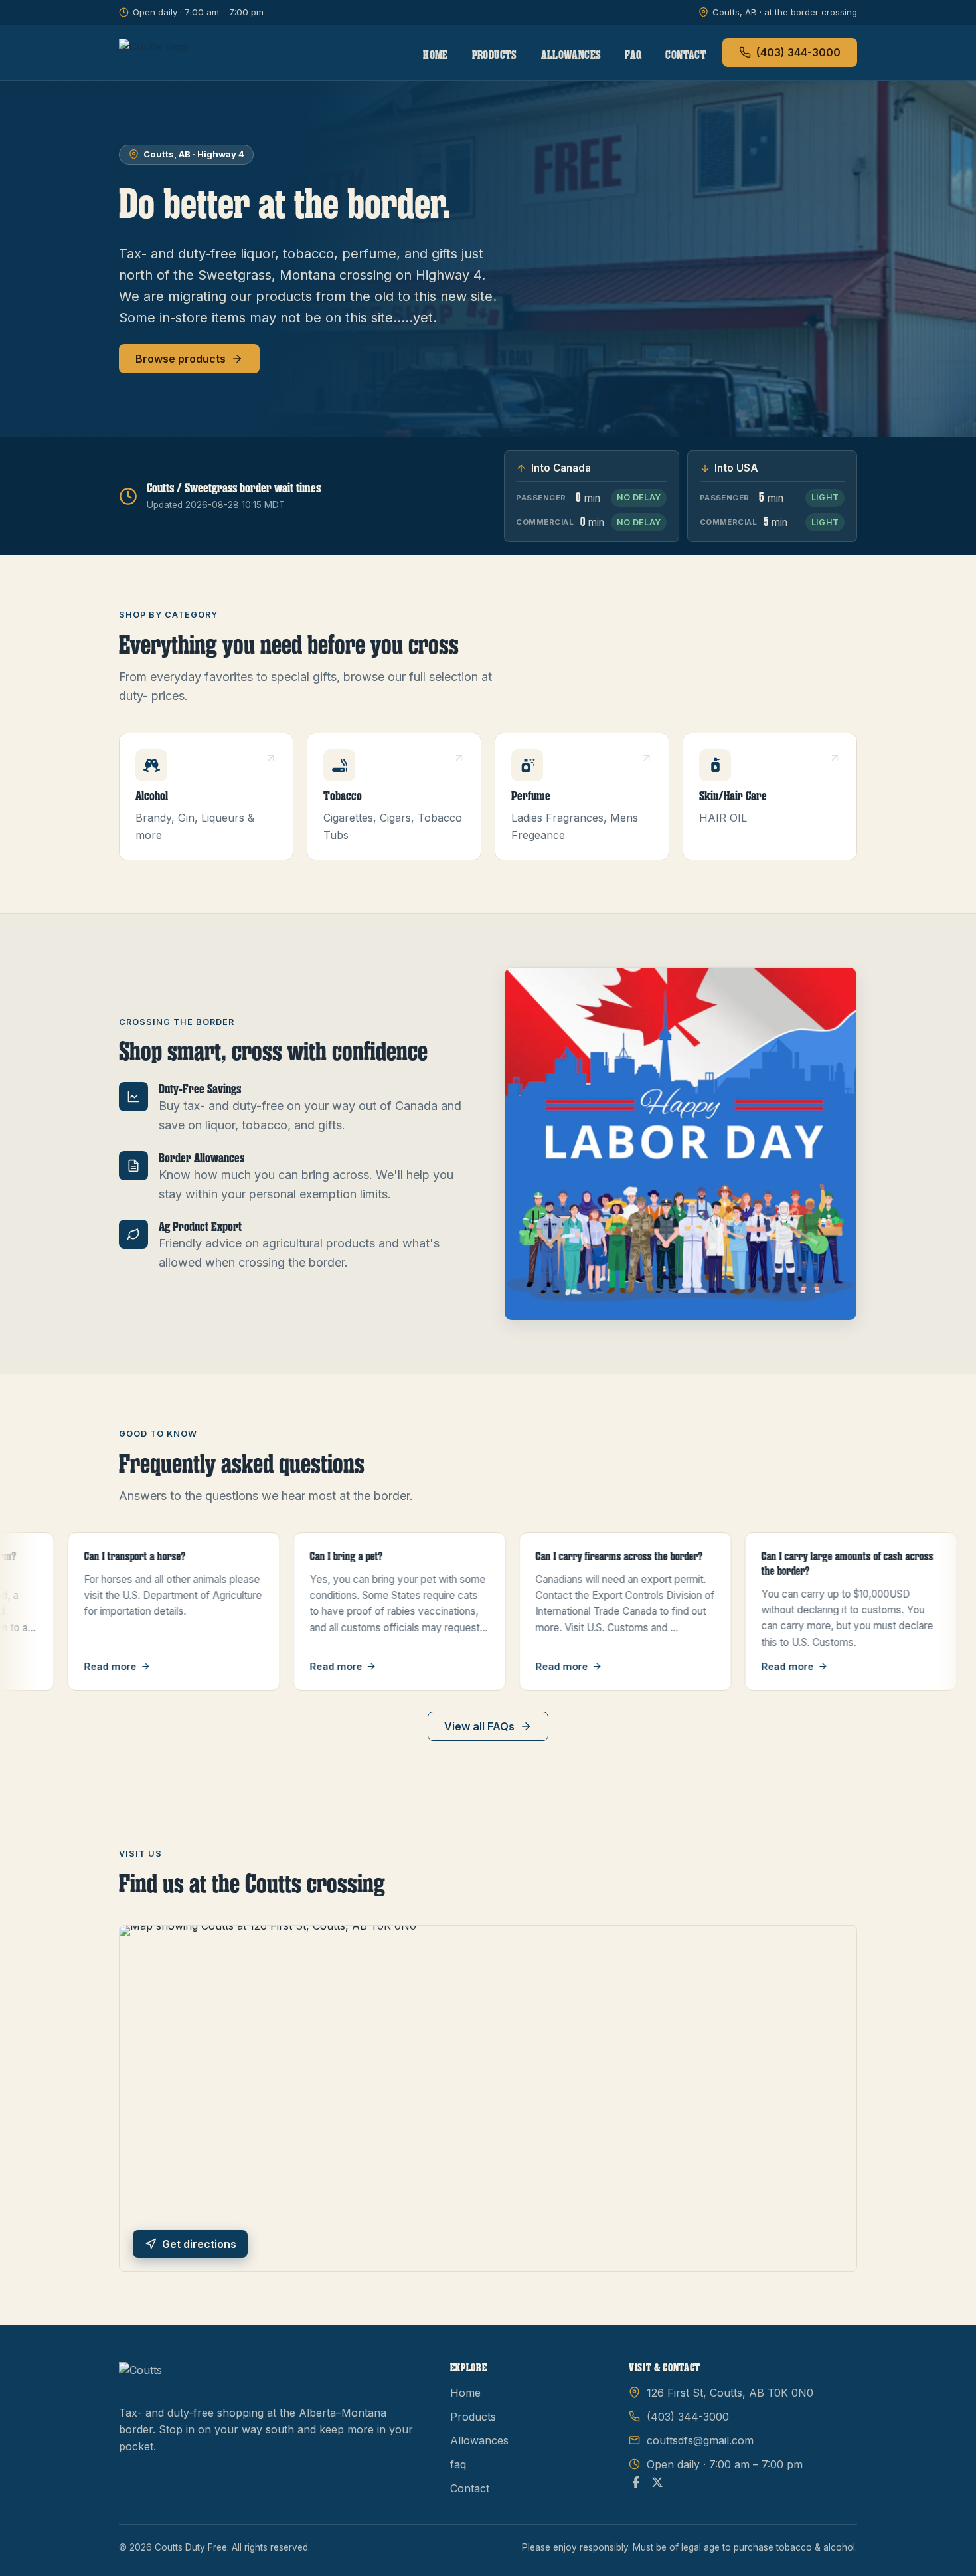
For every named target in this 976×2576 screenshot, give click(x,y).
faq (633, 55)
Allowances (571, 55)
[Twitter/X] (657, 2483)
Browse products (181, 359)
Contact (686, 55)
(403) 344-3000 (798, 52)
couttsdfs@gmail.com (700, 2440)
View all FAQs (479, 1726)
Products (495, 55)
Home (435, 55)
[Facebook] (636, 2483)
